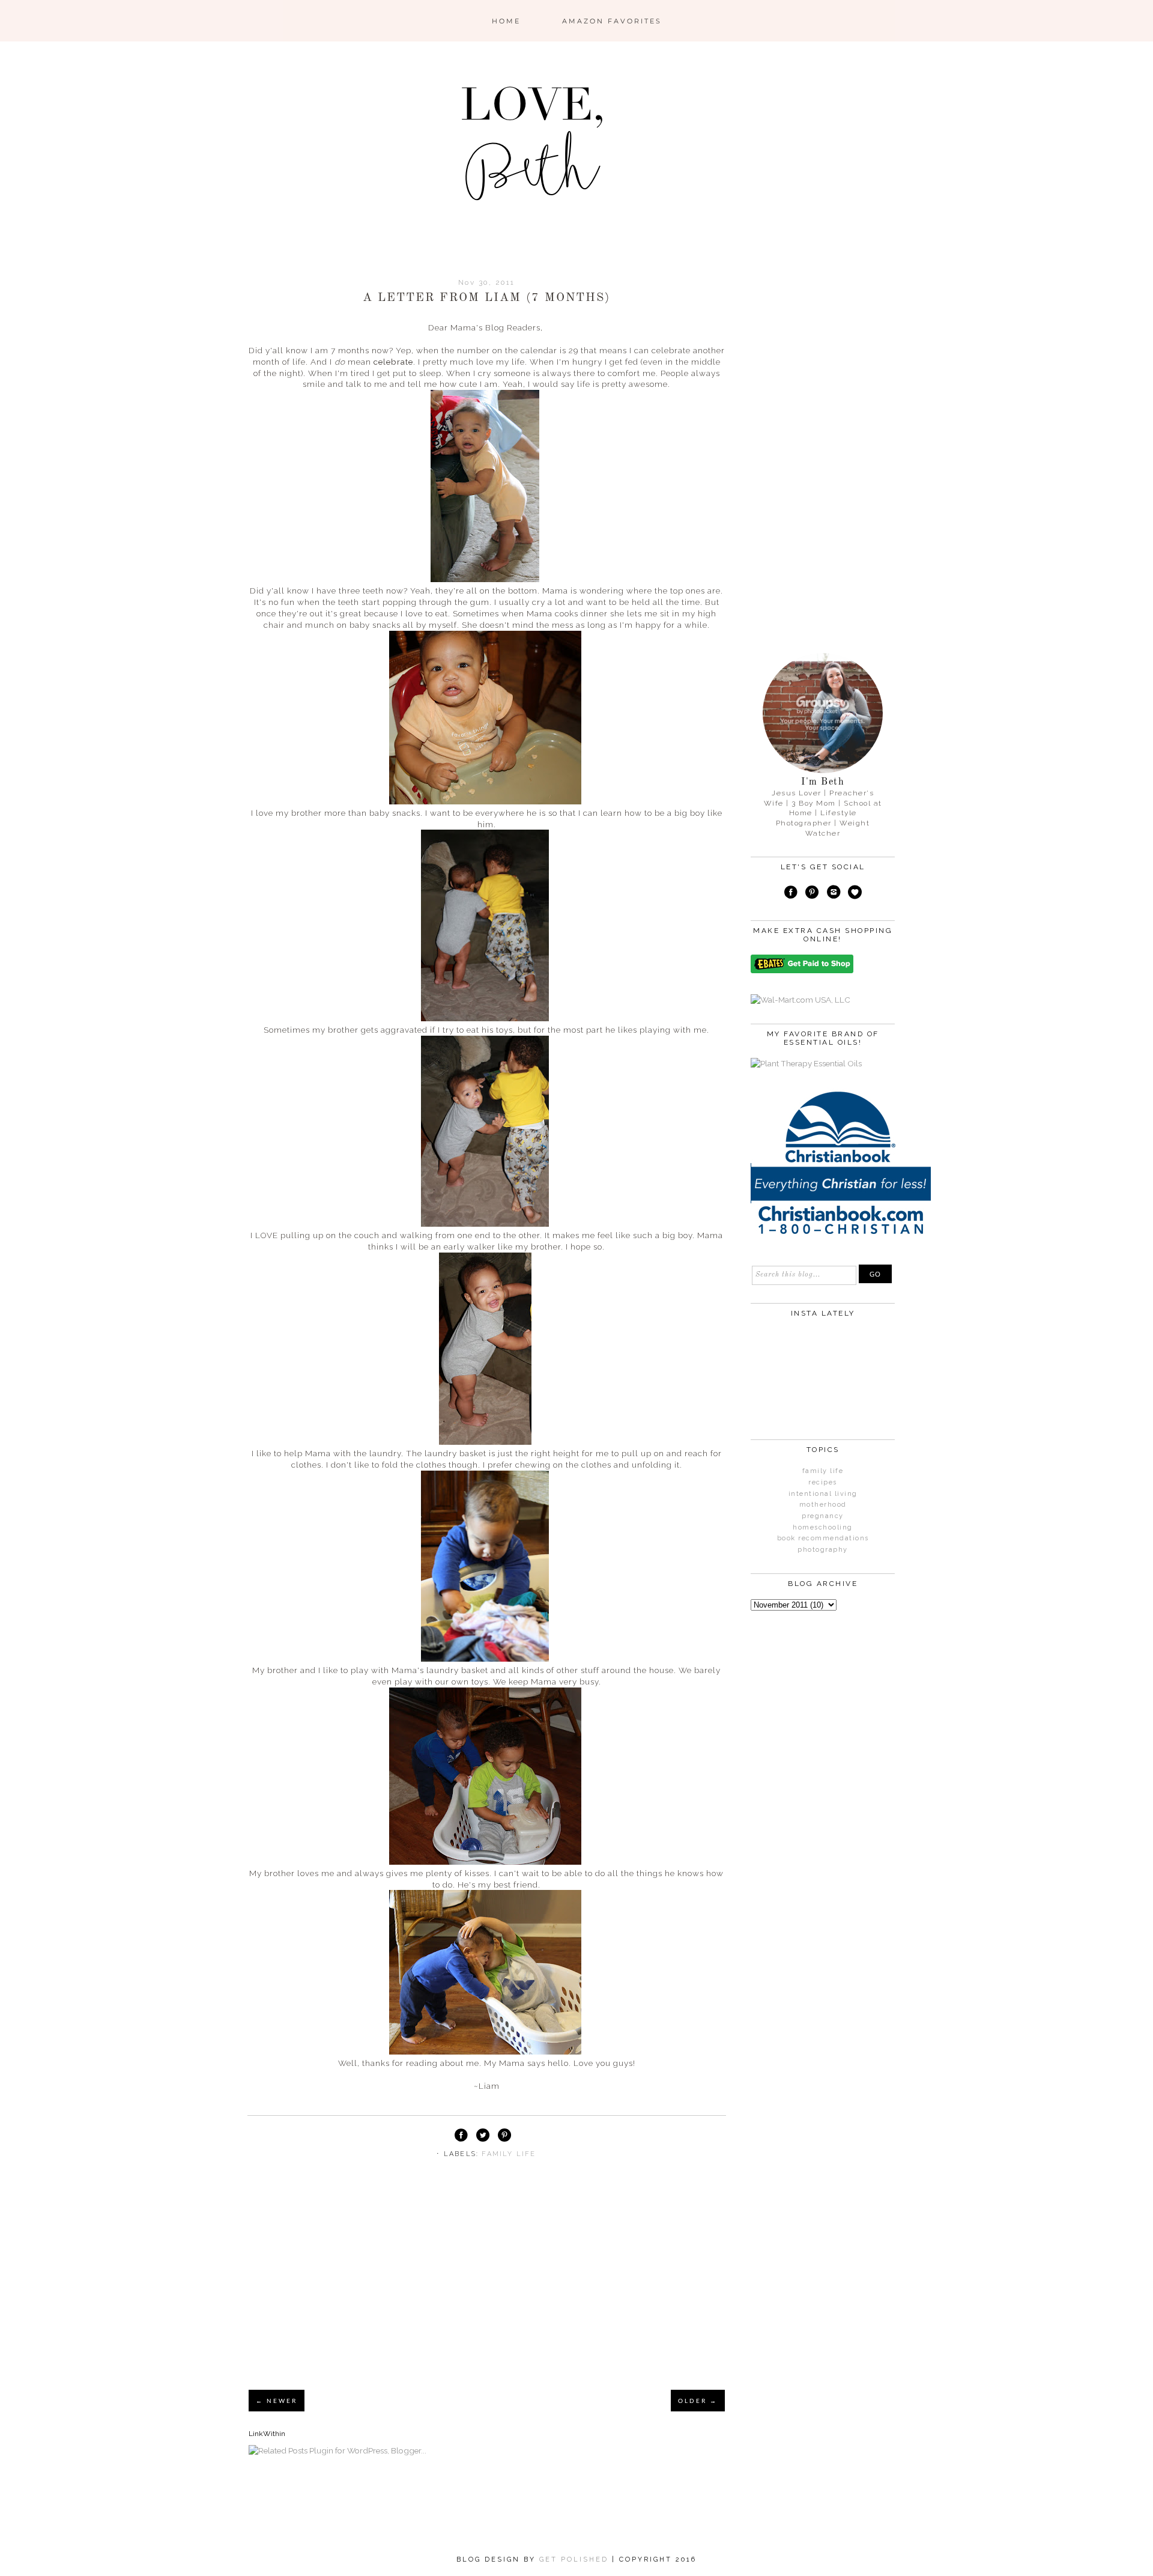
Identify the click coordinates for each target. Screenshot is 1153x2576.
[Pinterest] (812, 894)
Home (506, 21)
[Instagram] (834, 894)
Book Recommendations (823, 1538)
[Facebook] (791, 894)
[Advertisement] (487, 2289)
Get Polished (576, 2559)
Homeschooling (823, 1527)
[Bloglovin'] (855, 894)
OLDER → (698, 2401)
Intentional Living (823, 1494)
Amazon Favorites (612, 21)
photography (823, 1550)
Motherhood (823, 1505)
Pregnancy (823, 1516)
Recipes (823, 1482)
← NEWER (277, 2401)
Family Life (509, 2154)
